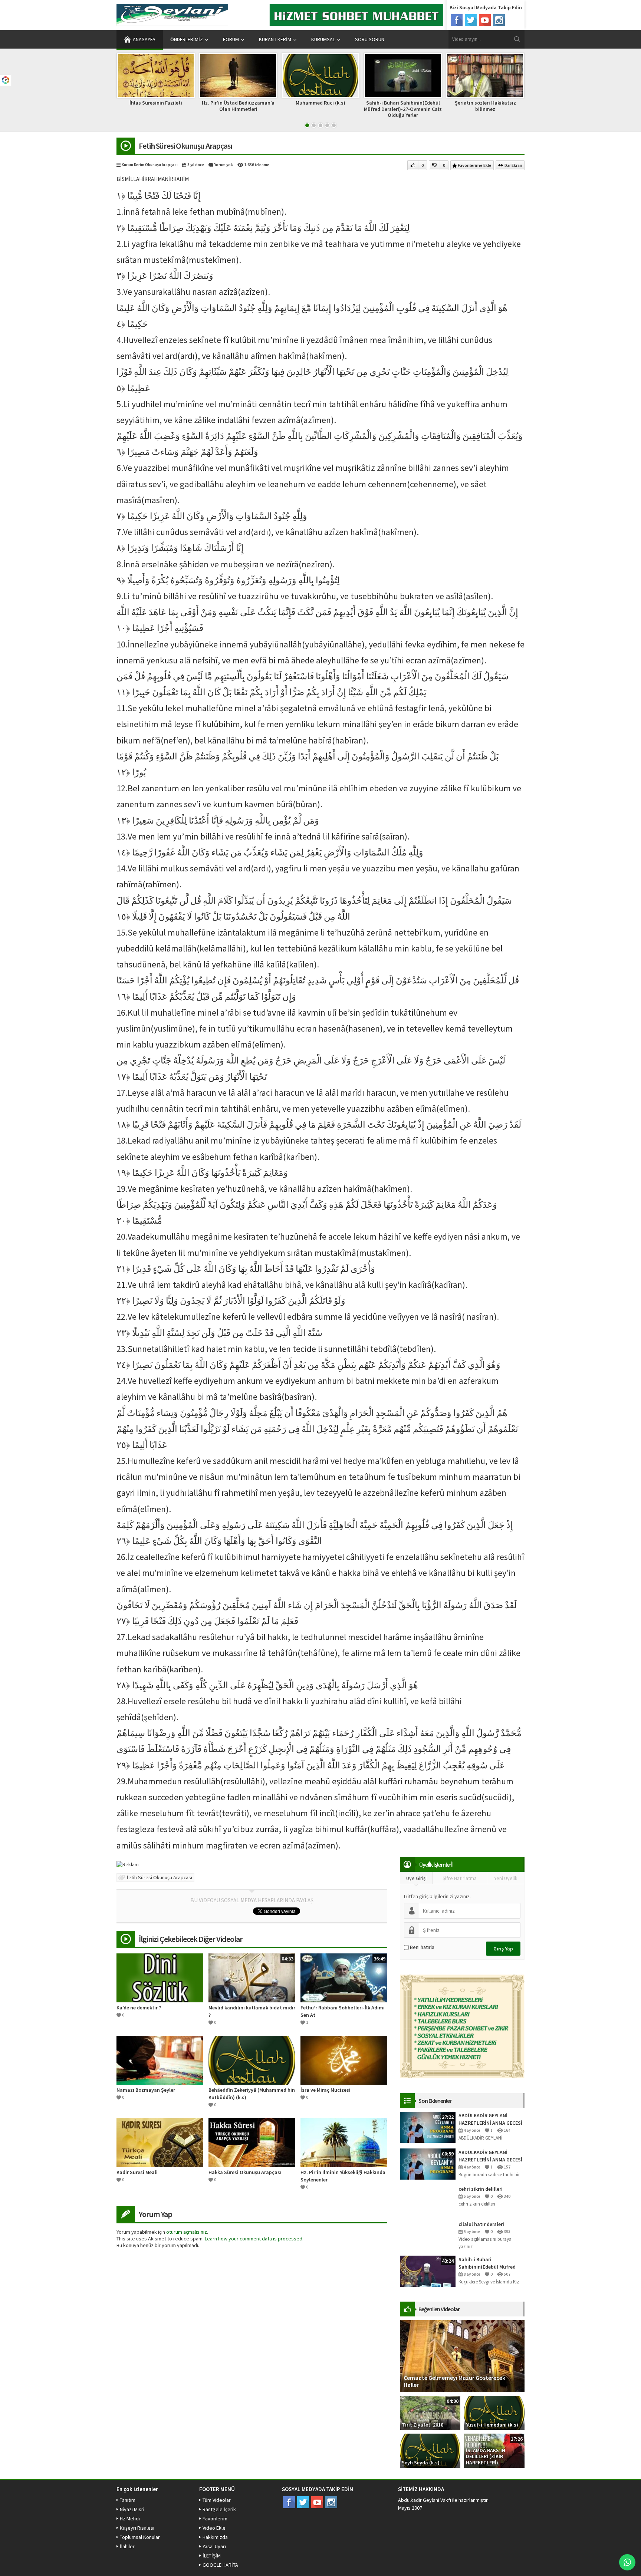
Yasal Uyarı (214, 2546)
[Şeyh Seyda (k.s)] (430, 2450)
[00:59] (428, 2163)
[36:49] (344, 1978)
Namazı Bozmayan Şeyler (146, 2090)
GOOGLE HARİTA (220, 2565)
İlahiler (127, 2546)
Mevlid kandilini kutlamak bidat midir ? (252, 2011)
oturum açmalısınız (187, 2232)
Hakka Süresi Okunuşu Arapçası (245, 2172)
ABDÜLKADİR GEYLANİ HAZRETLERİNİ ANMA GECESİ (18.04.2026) (490, 2156)
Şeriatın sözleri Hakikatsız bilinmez (403, 106)
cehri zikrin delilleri (481, 2189)
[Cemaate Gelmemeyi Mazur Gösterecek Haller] (462, 2355)
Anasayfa (144, 39)
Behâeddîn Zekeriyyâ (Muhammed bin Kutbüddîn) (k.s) (252, 2094)
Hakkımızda (215, 2537)
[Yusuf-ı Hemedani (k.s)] (494, 2412)
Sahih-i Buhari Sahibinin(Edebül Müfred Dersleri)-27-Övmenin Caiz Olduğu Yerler (320, 109)
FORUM (231, 39)
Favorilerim (215, 2519)
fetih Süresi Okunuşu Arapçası (159, 1877)
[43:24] (428, 2270)
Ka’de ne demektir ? (139, 2008)
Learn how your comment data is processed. (254, 2239)
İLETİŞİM (212, 2556)
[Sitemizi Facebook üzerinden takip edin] (457, 20)
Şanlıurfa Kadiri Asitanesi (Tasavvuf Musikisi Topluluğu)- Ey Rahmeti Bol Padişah (485, 109)
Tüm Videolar (217, 2500)
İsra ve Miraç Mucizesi (326, 2090)
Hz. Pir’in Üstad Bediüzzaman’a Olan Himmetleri (156, 106)
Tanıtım (128, 2500)
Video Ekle (214, 2528)
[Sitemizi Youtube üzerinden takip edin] (485, 20)
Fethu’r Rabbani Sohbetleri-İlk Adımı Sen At (343, 2011)
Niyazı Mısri (132, 2509)
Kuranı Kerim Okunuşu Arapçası (150, 165)
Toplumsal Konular (140, 2537)
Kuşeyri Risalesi (137, 2528)
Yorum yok (224, 165)
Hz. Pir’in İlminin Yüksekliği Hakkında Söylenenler (343, 2176)
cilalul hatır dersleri (481, 2224)
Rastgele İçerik (219, 2509)
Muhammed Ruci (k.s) (238, 103)
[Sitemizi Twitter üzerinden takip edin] (471, 20)
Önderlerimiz (187, 39)
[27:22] (428, 2127)
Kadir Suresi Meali (137, 2172)
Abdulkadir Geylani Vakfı (425, 2500)
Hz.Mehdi (130, 2519)
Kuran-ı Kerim (275, 39)
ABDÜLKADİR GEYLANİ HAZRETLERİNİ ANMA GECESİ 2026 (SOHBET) (490, 2119)
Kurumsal (323, 39)
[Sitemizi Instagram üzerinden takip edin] (499, 20)
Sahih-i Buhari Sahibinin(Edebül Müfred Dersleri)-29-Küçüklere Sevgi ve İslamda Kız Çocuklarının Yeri (491, 2263)
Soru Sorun (370, 39)
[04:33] (252, 1978)
